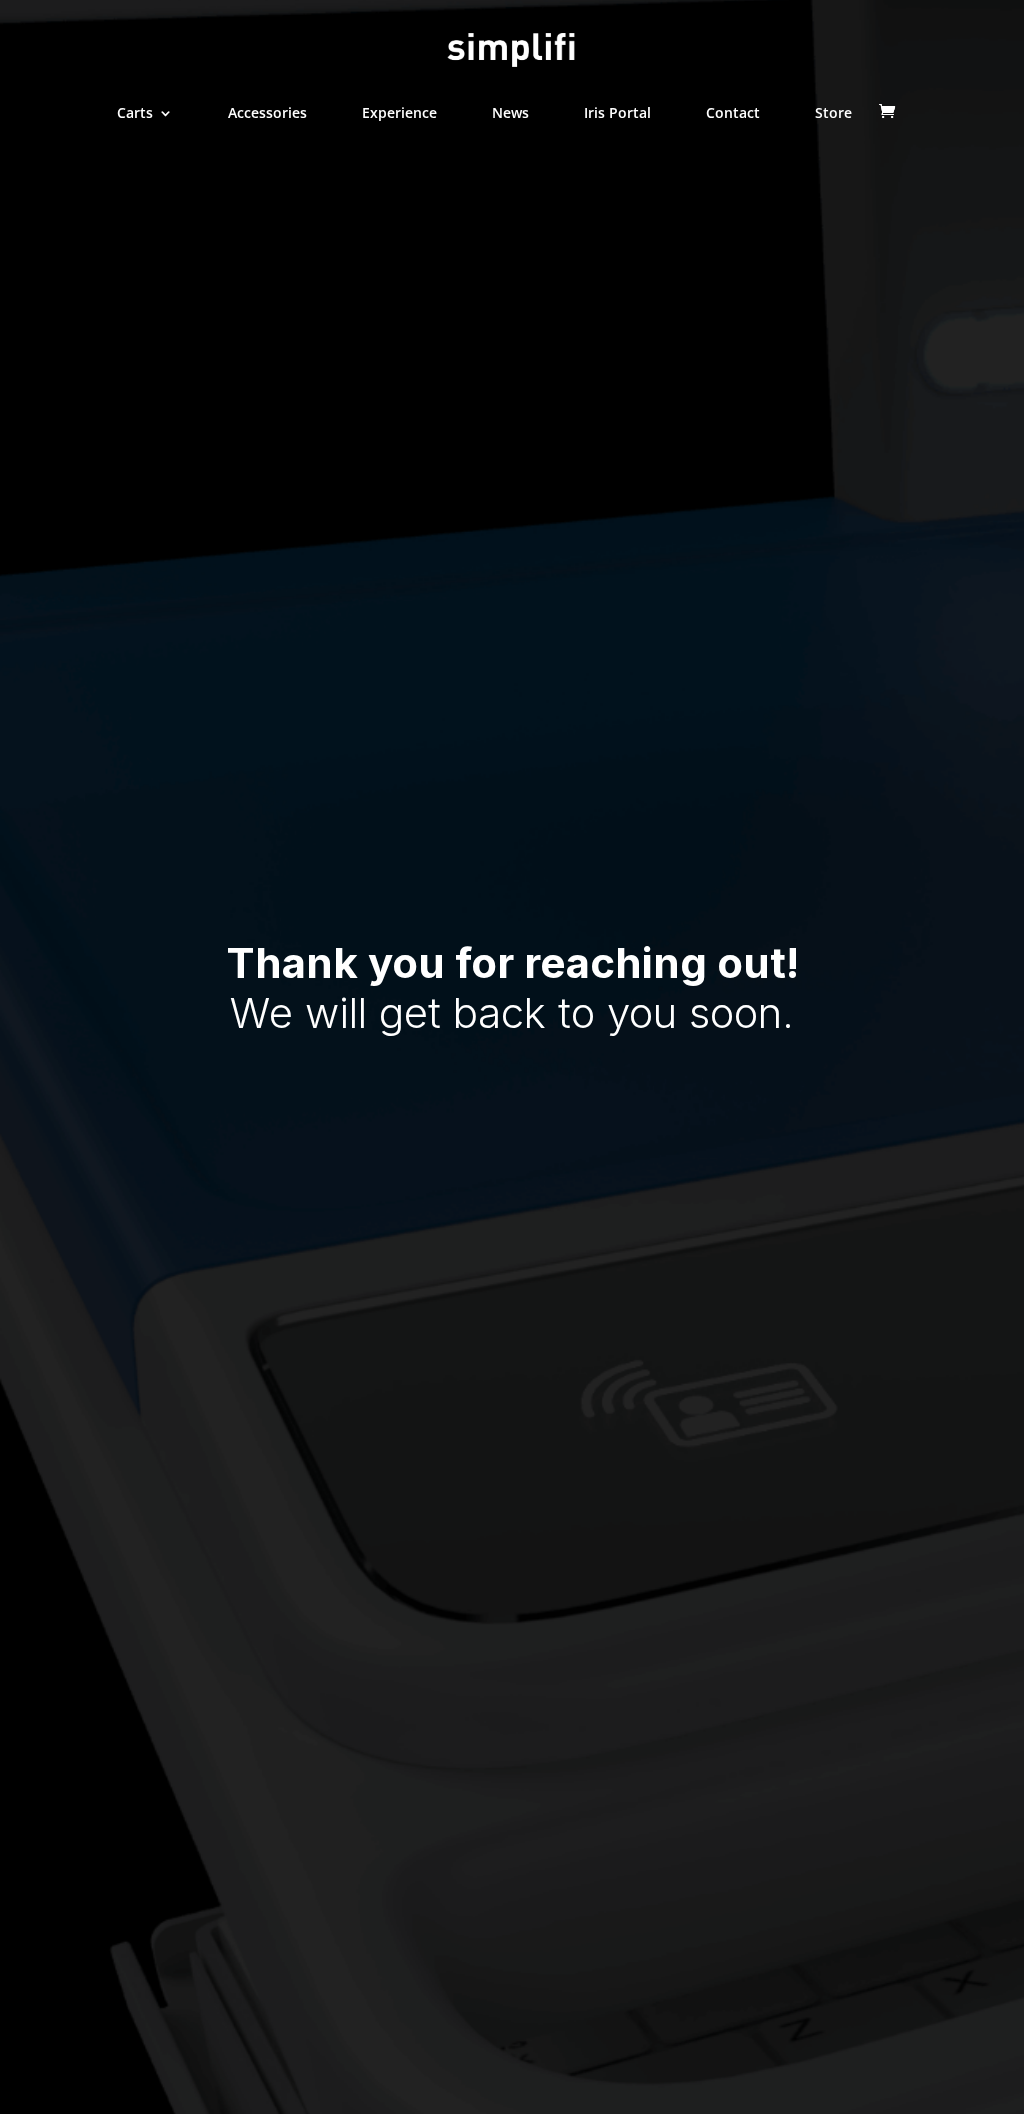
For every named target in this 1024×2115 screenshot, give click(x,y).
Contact (733, 114)
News (510, 114)
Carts (135, 114)
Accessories (267, 114)
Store (833, 114)
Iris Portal (617, 114)
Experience (399, 114)
